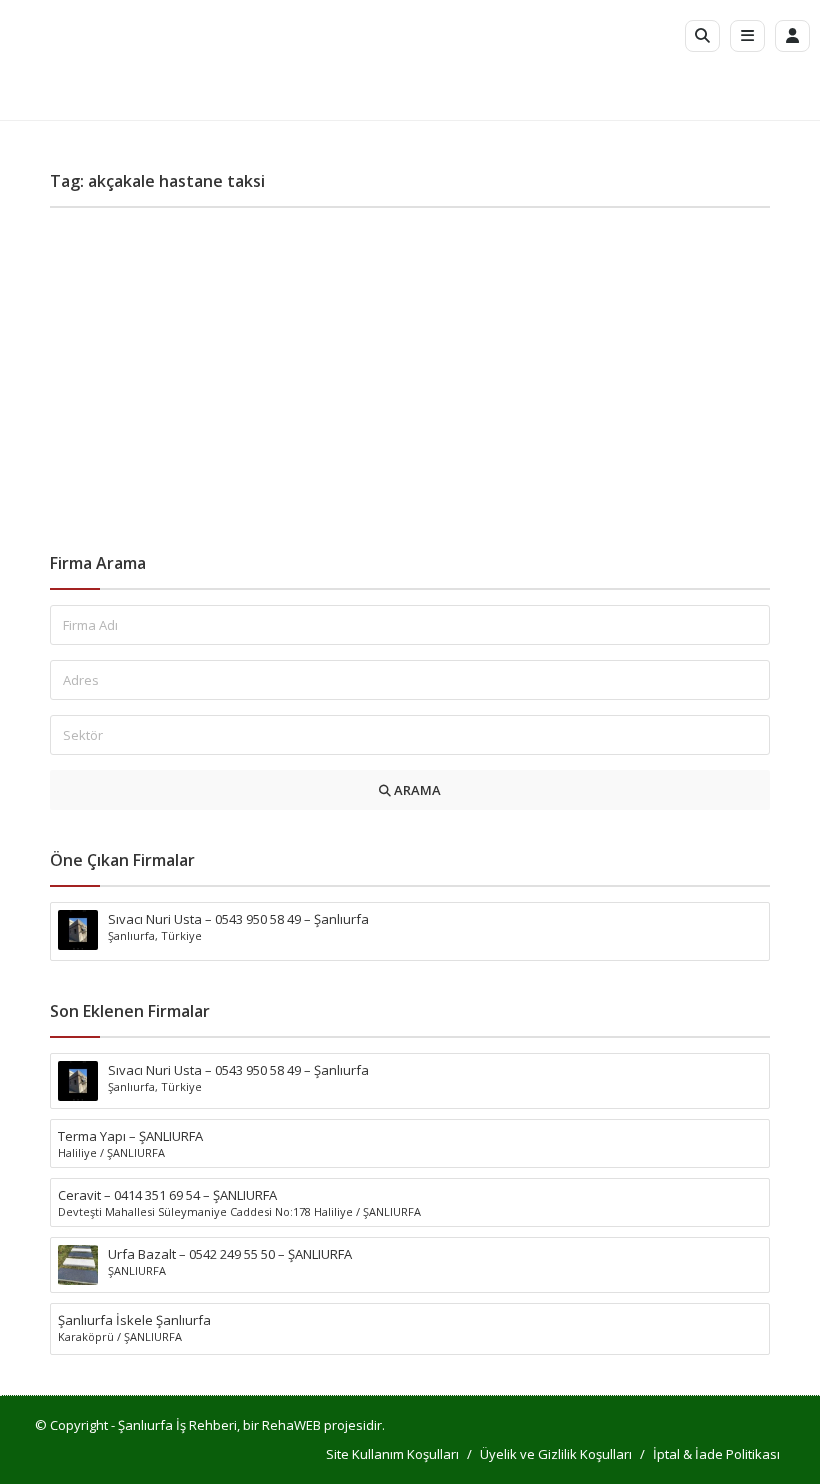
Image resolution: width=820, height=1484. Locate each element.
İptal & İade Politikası (716, 1454)
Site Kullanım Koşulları (392, 1454)
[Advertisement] (410, 373)
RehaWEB (291, 1425)
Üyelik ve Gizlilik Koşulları (556, 1454)
